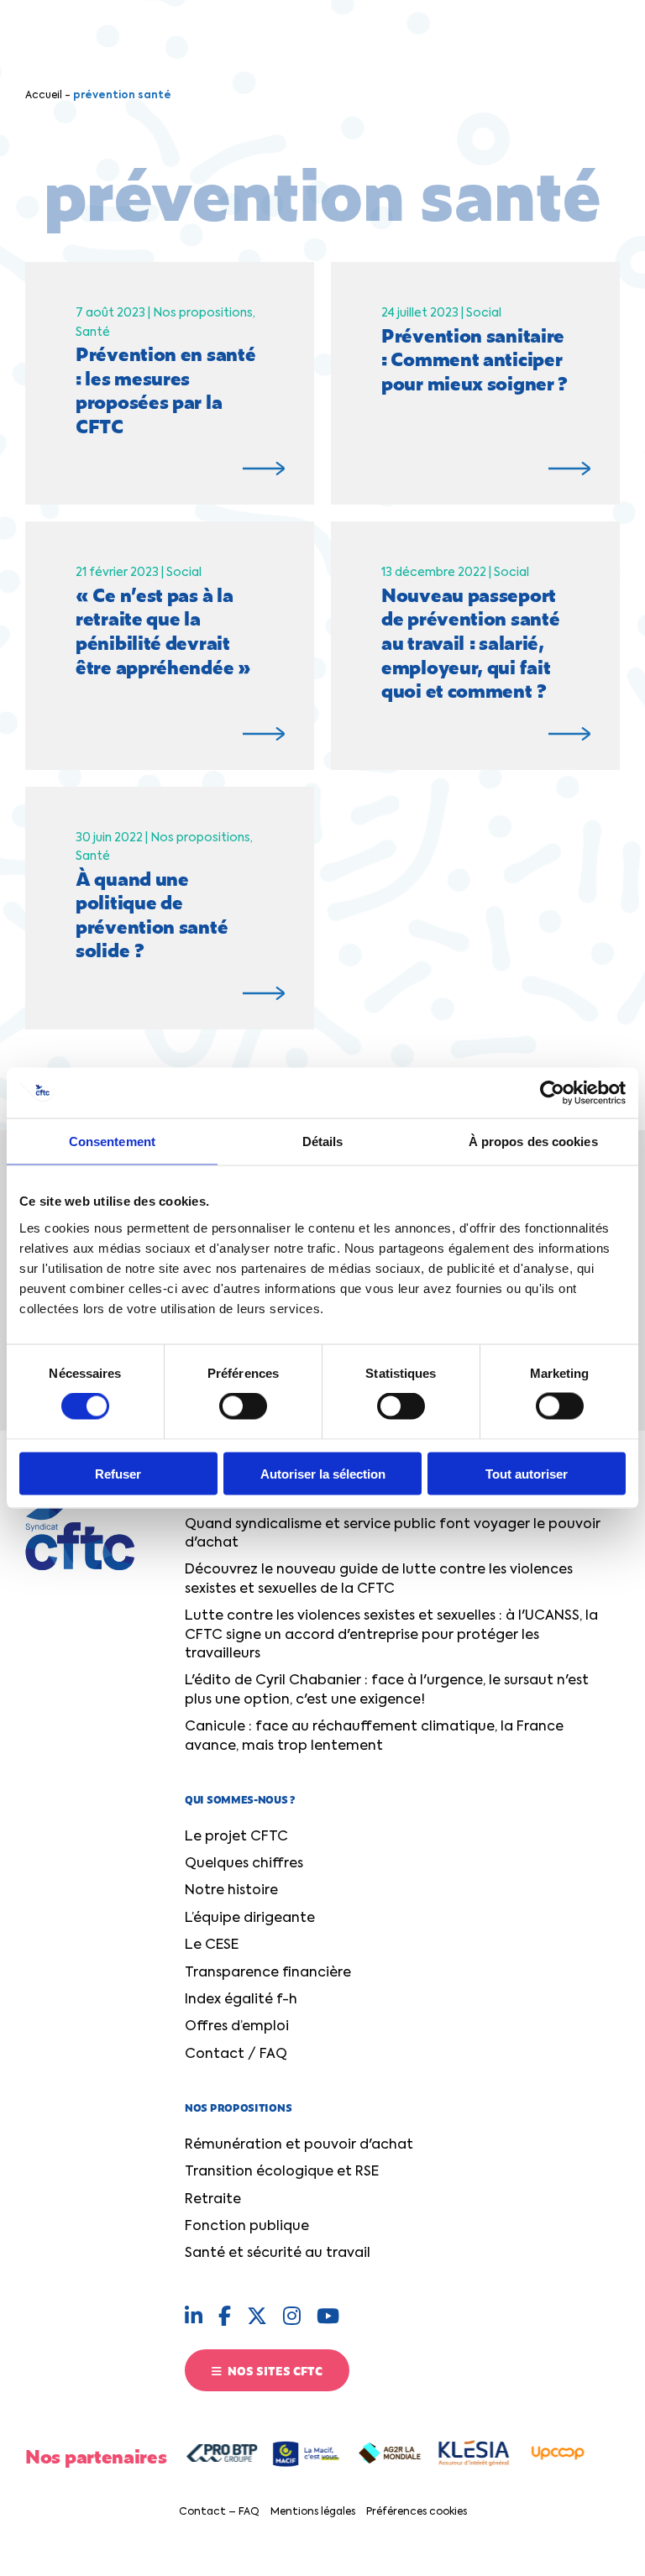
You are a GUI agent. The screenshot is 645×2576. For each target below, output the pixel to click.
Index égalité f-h (241, 2000)
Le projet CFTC (236, 1837)
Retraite (213, 2200)
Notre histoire (231, 1891)
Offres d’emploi (237, 2027)
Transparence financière (268, 1973)
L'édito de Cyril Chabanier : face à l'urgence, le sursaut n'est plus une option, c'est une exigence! (387, 1690)
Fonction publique (247, 2227)
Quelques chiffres (244, 1864)
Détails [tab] (323, 1141)
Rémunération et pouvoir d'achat (299, 2145)
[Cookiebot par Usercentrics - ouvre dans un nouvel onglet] (552, 1093)
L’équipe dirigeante (250, 1919)
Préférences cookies (417, 2512)
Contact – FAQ (219, 2512)
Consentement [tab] (112, 1141)
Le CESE (212, 1945)
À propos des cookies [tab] (533, 1141)
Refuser (118, 1473)
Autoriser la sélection (323, 1473)
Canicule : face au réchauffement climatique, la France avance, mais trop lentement (374, 1736)
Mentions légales (313, 2512)
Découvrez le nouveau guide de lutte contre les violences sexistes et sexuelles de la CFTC (379, 1579)
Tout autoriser (527, 1473)
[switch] (243, 1406)
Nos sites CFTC (274, 2370)
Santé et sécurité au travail (278, 2254)
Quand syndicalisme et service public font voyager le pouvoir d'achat (393, 1534)
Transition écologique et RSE (282, 2172)
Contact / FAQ (236, 2055)
